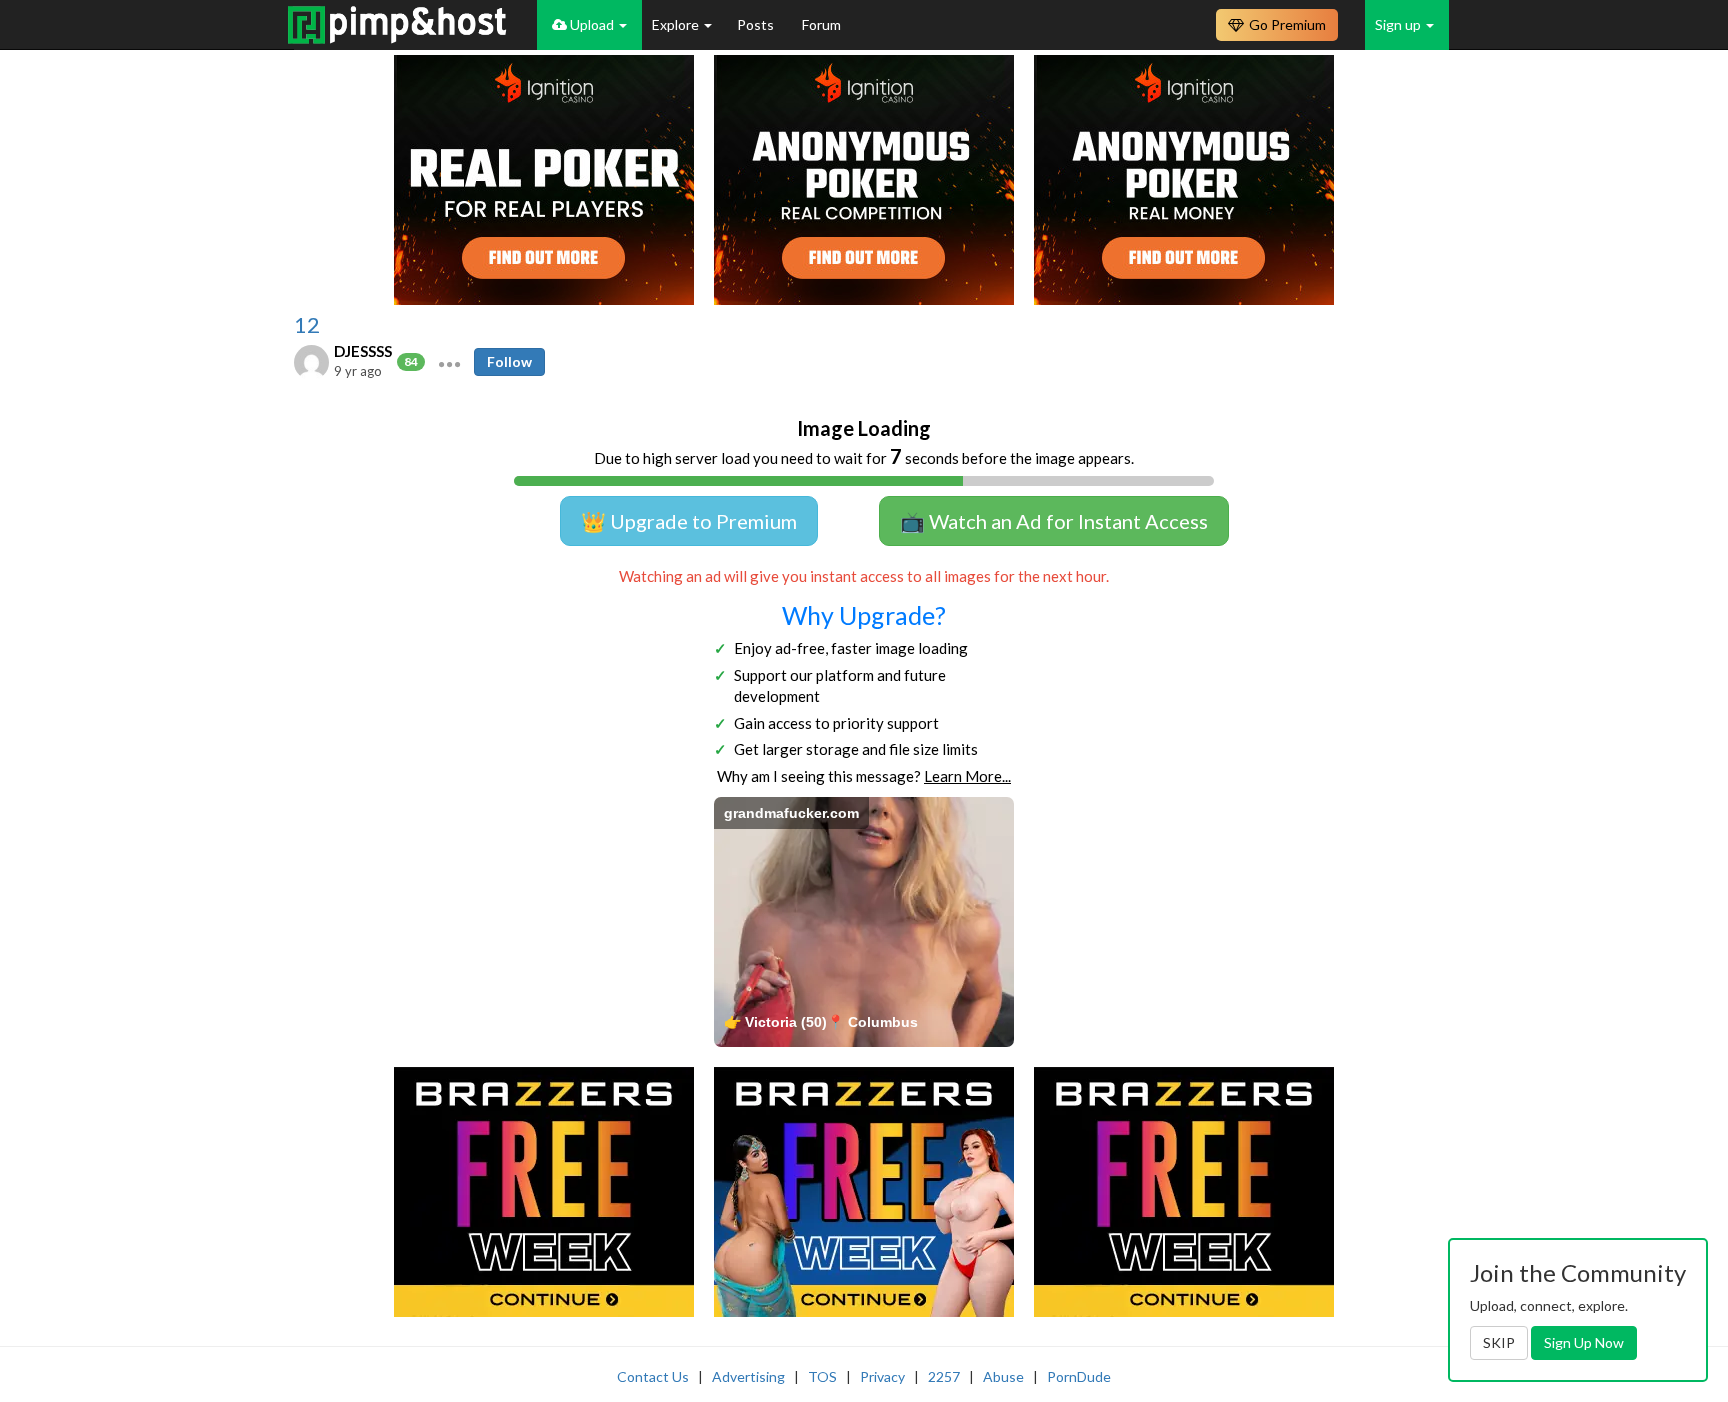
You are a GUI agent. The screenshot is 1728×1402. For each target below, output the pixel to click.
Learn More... (967, 776)
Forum (821, 24)
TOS (822, 1376)
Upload (592, 24)
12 (307, 325)
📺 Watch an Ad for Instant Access (1054, 521)
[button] (449, 362)
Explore (677, 24)
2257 (944, 1376)
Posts (757, 24)
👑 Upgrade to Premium (689, 521)
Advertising (748, 1376)
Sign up (1399, 24)
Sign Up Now (1584, 1342)
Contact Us (653, 1376)
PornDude (1079, 1376)
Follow (509, 361)
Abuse (1003, 1376)
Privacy (882, 1376)
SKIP (1499, 1342)
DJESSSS (363, 351)
